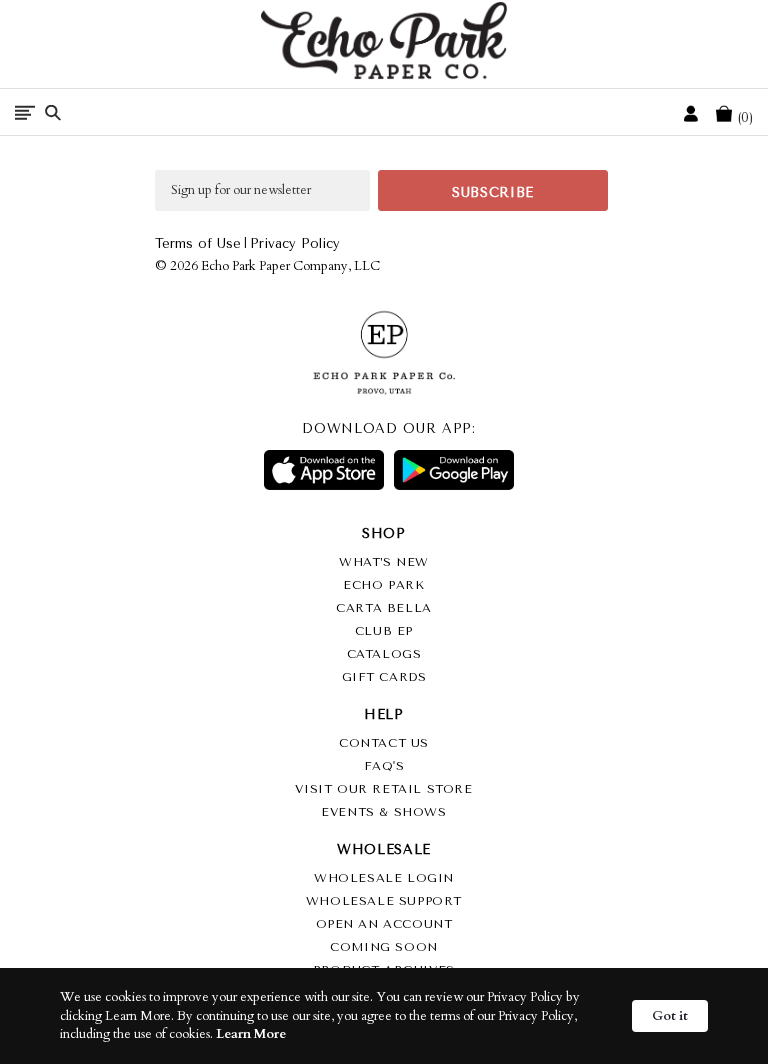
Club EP (384, 631)
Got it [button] (670, 1016)
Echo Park (383, 585)
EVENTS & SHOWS (383, 812)
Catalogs (384, 654)
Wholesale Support (384, 901)
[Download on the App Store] (324, 470)
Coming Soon (384, 947)
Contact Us (384, 743)
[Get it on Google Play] (454, 470)
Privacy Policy (295, 243)
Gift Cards (384, 677)
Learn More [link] (251, 1034)
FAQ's (384, 766)
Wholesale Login (384, 878)
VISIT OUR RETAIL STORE (383, 789)
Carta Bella (384, 608)
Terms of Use (198, 243)
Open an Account (384, 924)
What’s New (384, 562)
